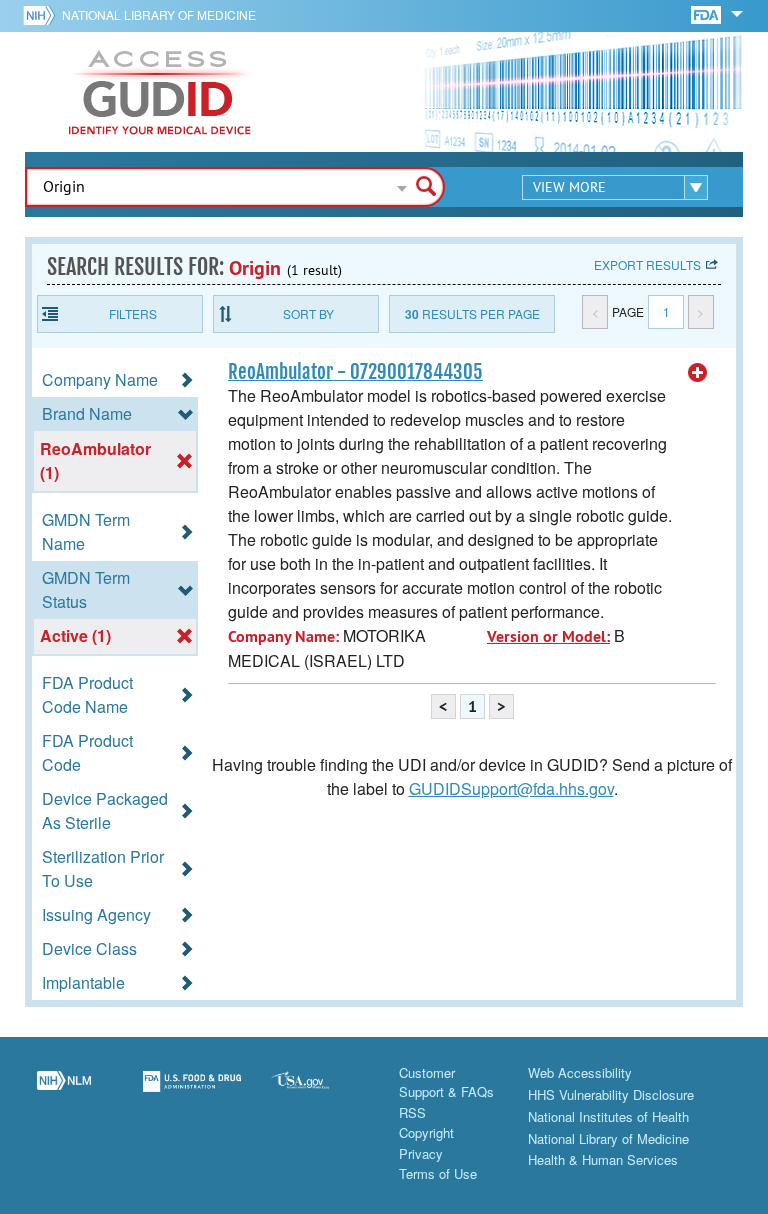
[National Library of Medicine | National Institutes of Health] (64, 1093)
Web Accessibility (580, 1072)
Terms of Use (438, 1173)
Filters (133, 313)
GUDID (160, 92)
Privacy (421, 1153)
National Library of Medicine (159, 14)
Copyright (426, 1132)
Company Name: (283, 636)
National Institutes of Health (608, 1116)
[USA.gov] (320, 1093)
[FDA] (707, 13)
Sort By (308, 313)
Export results (647, 264)
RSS (412, 1112)
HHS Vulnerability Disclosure (611, 1094)
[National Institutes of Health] (42, 15)
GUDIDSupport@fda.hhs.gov (511, 788)
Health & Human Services (603, 1159)
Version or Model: (548, 636)
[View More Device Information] (698, 373)
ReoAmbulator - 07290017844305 (355, 372)
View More (569, 187)
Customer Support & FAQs (446, 1082)
